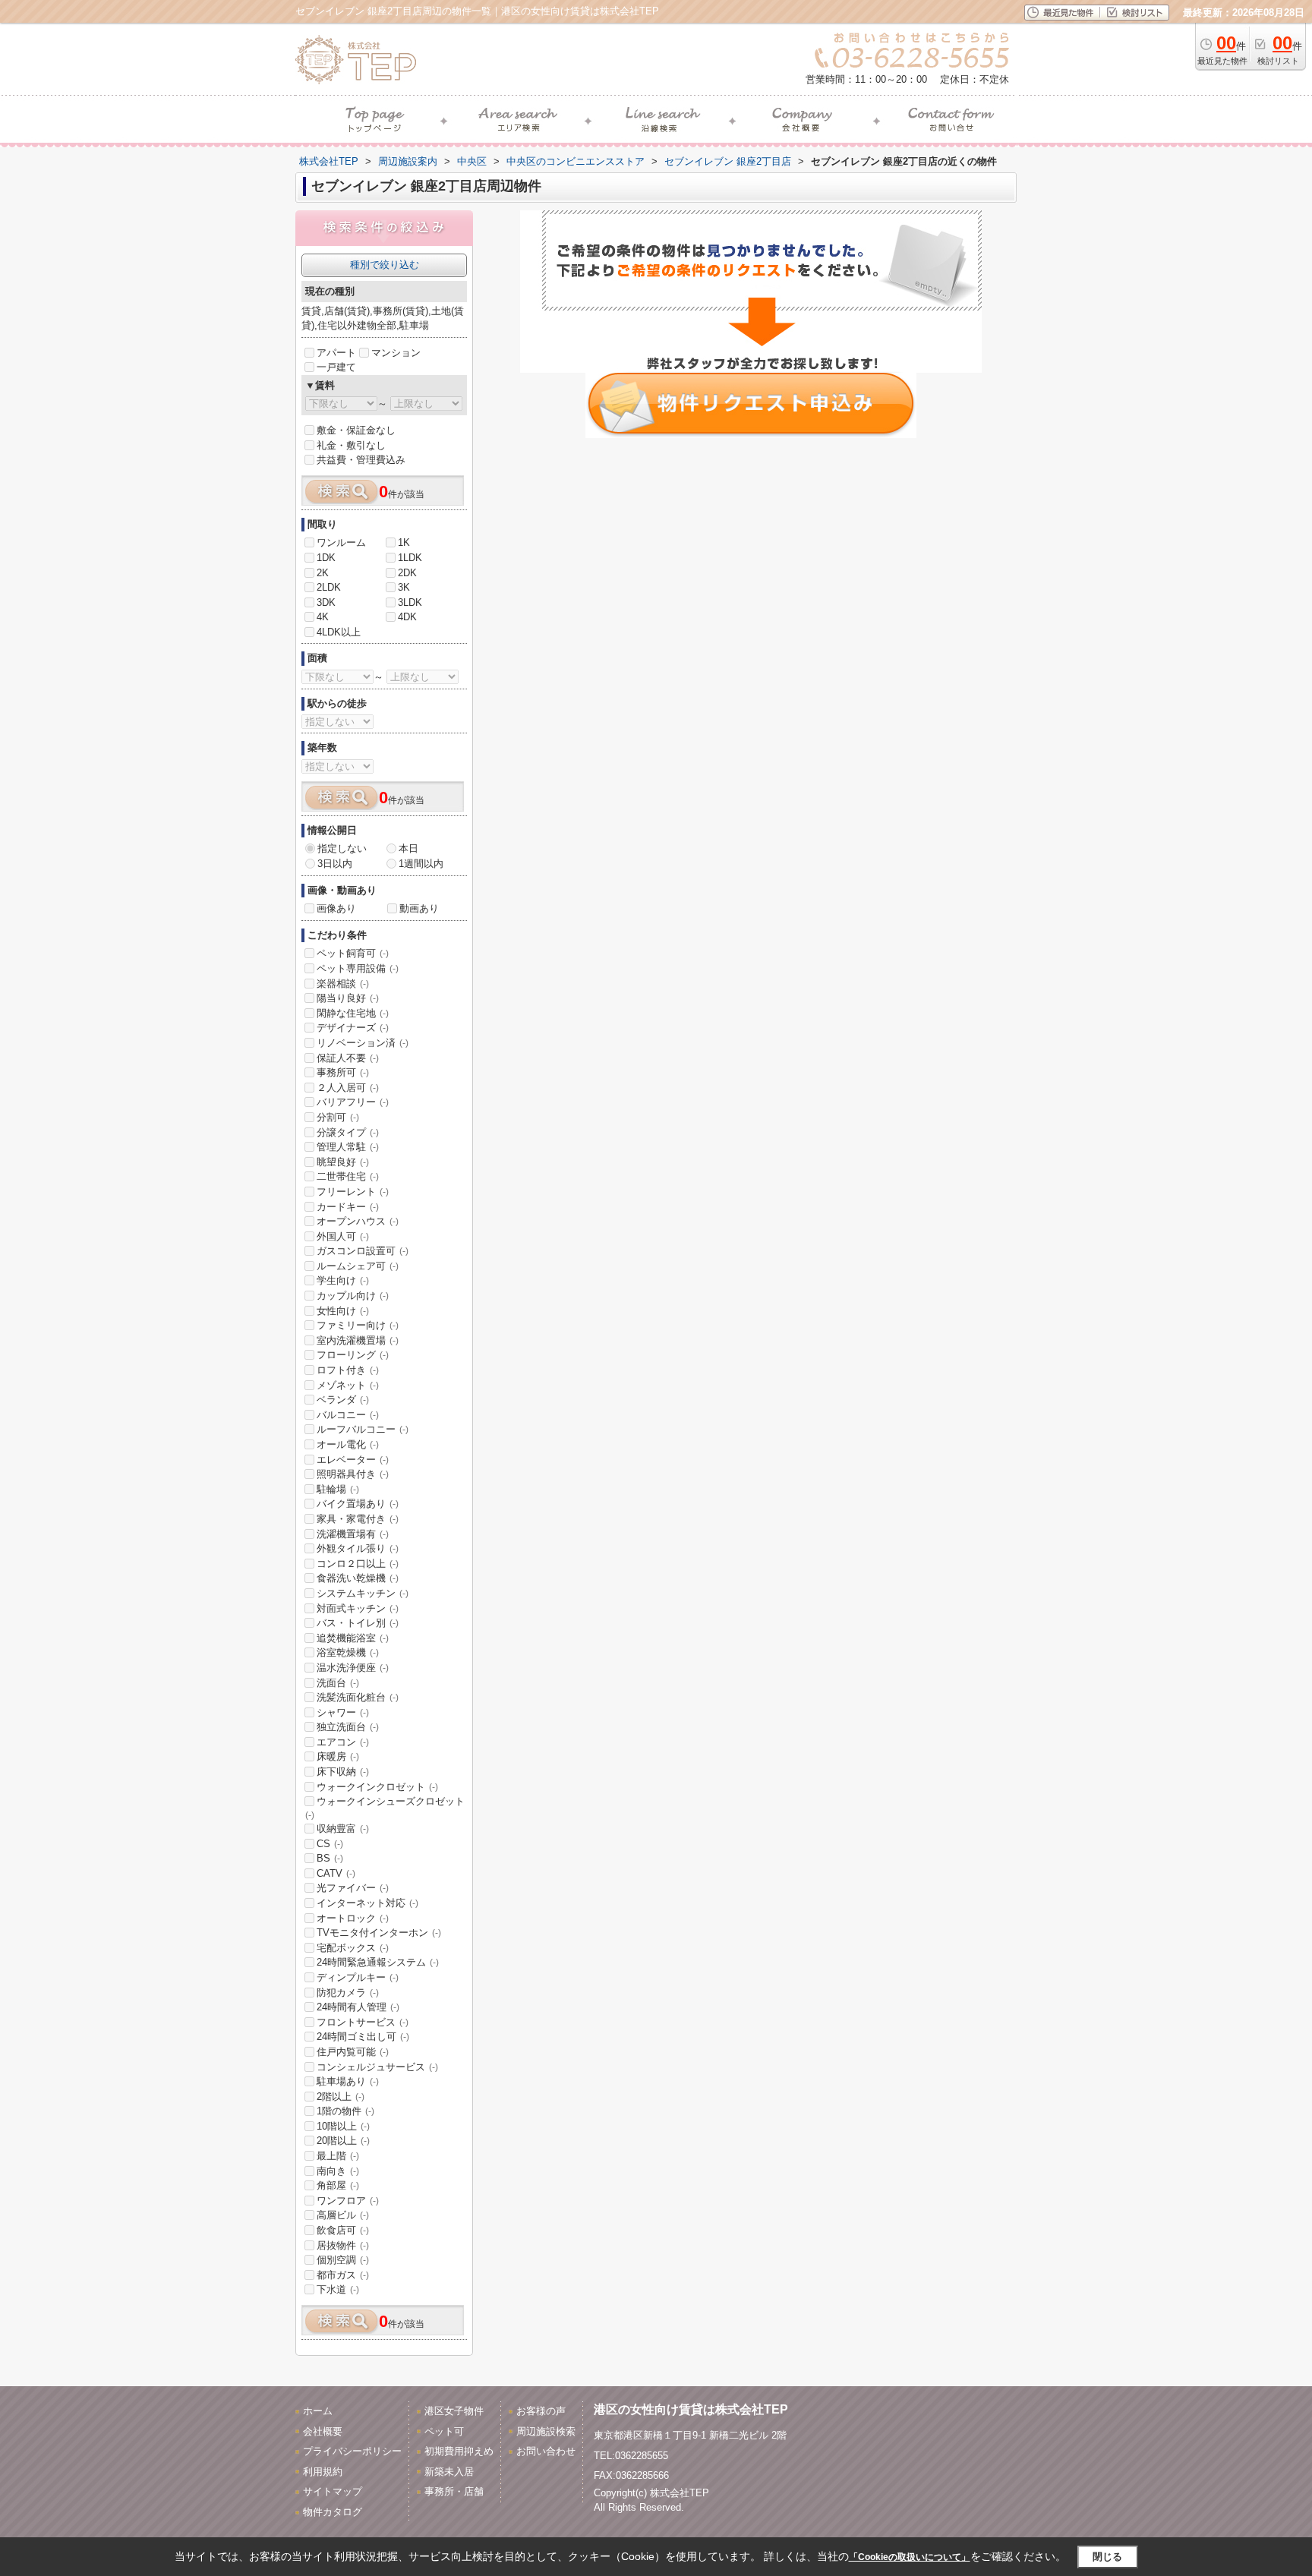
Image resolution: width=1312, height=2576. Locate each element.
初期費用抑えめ (459, 2451)
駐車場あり (348, 2081)
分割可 (338, 1117)
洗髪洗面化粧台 (358, 1697)
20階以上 (343, 2141)
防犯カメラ (348, 1993)
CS (330, 1844)
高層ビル (343, 2215)
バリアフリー (353, 1102)
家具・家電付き (358, 1519)
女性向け (343, 1311)
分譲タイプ (348, 1132)
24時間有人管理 (358, 2007)
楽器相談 (343, 984)
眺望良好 (343, 1162)
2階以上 (341, 2097)
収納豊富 (343, 1829)
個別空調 (343, 2260)
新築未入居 (449, 2472)
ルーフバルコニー (363, 1429)
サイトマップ (333, 2491)
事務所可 (343, 1072)
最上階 (338, 2156)
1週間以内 (421, 864)
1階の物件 (345, 2111)
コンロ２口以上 (358, 1564)
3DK (326, 602)
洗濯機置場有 (353, 1534)
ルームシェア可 (358, 1266)
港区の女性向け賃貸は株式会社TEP (691, 2409)
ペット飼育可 (353, 953)
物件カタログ (333, 2512)
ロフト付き (348, 1370)
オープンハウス (358, 1221)
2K (323, 573)
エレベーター (353, 1460)
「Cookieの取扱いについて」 (910, 2557)
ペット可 (444, 2431)
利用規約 (323, 2472)
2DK (407, 573)
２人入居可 (348, 1088)
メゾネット (348, 1385)
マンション (396, 353)
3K (404, 587)
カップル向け (353, 1296)
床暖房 (338, 1756)
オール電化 (348, 1444)
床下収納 (343, 1772)
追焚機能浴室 (353, 1638)
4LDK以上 (339, 632)
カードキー (348, 1207)
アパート (336, 353)
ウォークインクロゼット (377, 1787)
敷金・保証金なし (356, 430)
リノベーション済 (363, 1043)
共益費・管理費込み (361, 460)
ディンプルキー (358, 1977)
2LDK (329, 587)
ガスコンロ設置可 (363, 1251)
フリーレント (353, 1192)
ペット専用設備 (358, 968)
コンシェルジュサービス (377, 2067)
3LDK (410, 602)
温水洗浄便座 (353, 1668)
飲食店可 (343, 2230)
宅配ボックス (353, 1948)
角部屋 (338, 2185)
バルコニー (348, 1415)
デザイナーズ (353, 1028)
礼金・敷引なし (351, 445)
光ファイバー (353, 1888)
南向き (338, 2171)
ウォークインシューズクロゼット (385, 1808)
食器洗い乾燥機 (358, 1578)
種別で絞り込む (385, 265)
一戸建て (336, 367)
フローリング (353, 1355)
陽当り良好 (348, 998)
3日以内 (335, 864)
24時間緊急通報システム (378, 1962)
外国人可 (343, 1236)
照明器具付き (353, 1474)
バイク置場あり (358, 1504)
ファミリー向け (358, 1325)
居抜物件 (343, 2245)
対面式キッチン (358, 1608)
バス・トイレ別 (358, 1623)
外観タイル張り (358, 1548)
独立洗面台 (348, 1727)
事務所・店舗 (454, 2491)
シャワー (343, 1712)
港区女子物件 (454, 2411)
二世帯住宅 (348, 1176)
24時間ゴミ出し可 (363, 2037)
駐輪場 (338, 1489)
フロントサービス (363, 2022)
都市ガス (343, 2275)
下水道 (338, 2289)
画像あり (336, 908)
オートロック (353, 1918)
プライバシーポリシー (352, 2451)
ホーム (318, 2411)
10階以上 (343, 2126)
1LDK (410, 558)
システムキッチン (363, 1593)
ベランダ (343, 1400)
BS (330, 1858)
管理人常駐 (348, 1147)
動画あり (419, 908)
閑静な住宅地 (353, 1013)
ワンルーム (341, 542)
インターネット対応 (367, 1903)
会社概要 (323, 2431)
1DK (326, 558)
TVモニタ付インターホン (379, 1933)
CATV (336, 1873)
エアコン (343, 1742)
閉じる (1107, 2557)
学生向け (343, 1280)
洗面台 (338, 1683)
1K (404, 542)
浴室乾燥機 (348, 1652)
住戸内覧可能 (353, 2052)
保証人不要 (348, 1058)
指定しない (342, 848)
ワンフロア (348, 2201)
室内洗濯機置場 (358, 1340)
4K (323, 617)
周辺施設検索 (546, 2431)
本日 (408, 848)
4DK (407, 617)
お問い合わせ (546, 2451)
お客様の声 (541, 2411)
